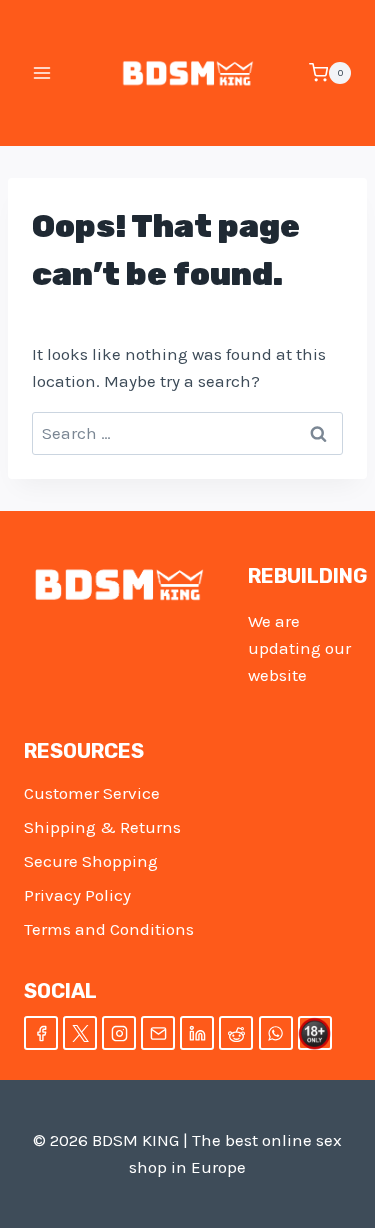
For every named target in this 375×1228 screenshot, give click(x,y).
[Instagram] (119, 1033)
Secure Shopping (91, 861)
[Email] (158, 1033)
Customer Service (92, 793)
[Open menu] (42, 72)
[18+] (315, 1033)
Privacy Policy (77, 895)
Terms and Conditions (109, 929)
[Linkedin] (197, 1033)
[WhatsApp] (276, 1033)
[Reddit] (236, 1033)
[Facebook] (41, 1033)
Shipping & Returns (102, 827)
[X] (80, 1033)
